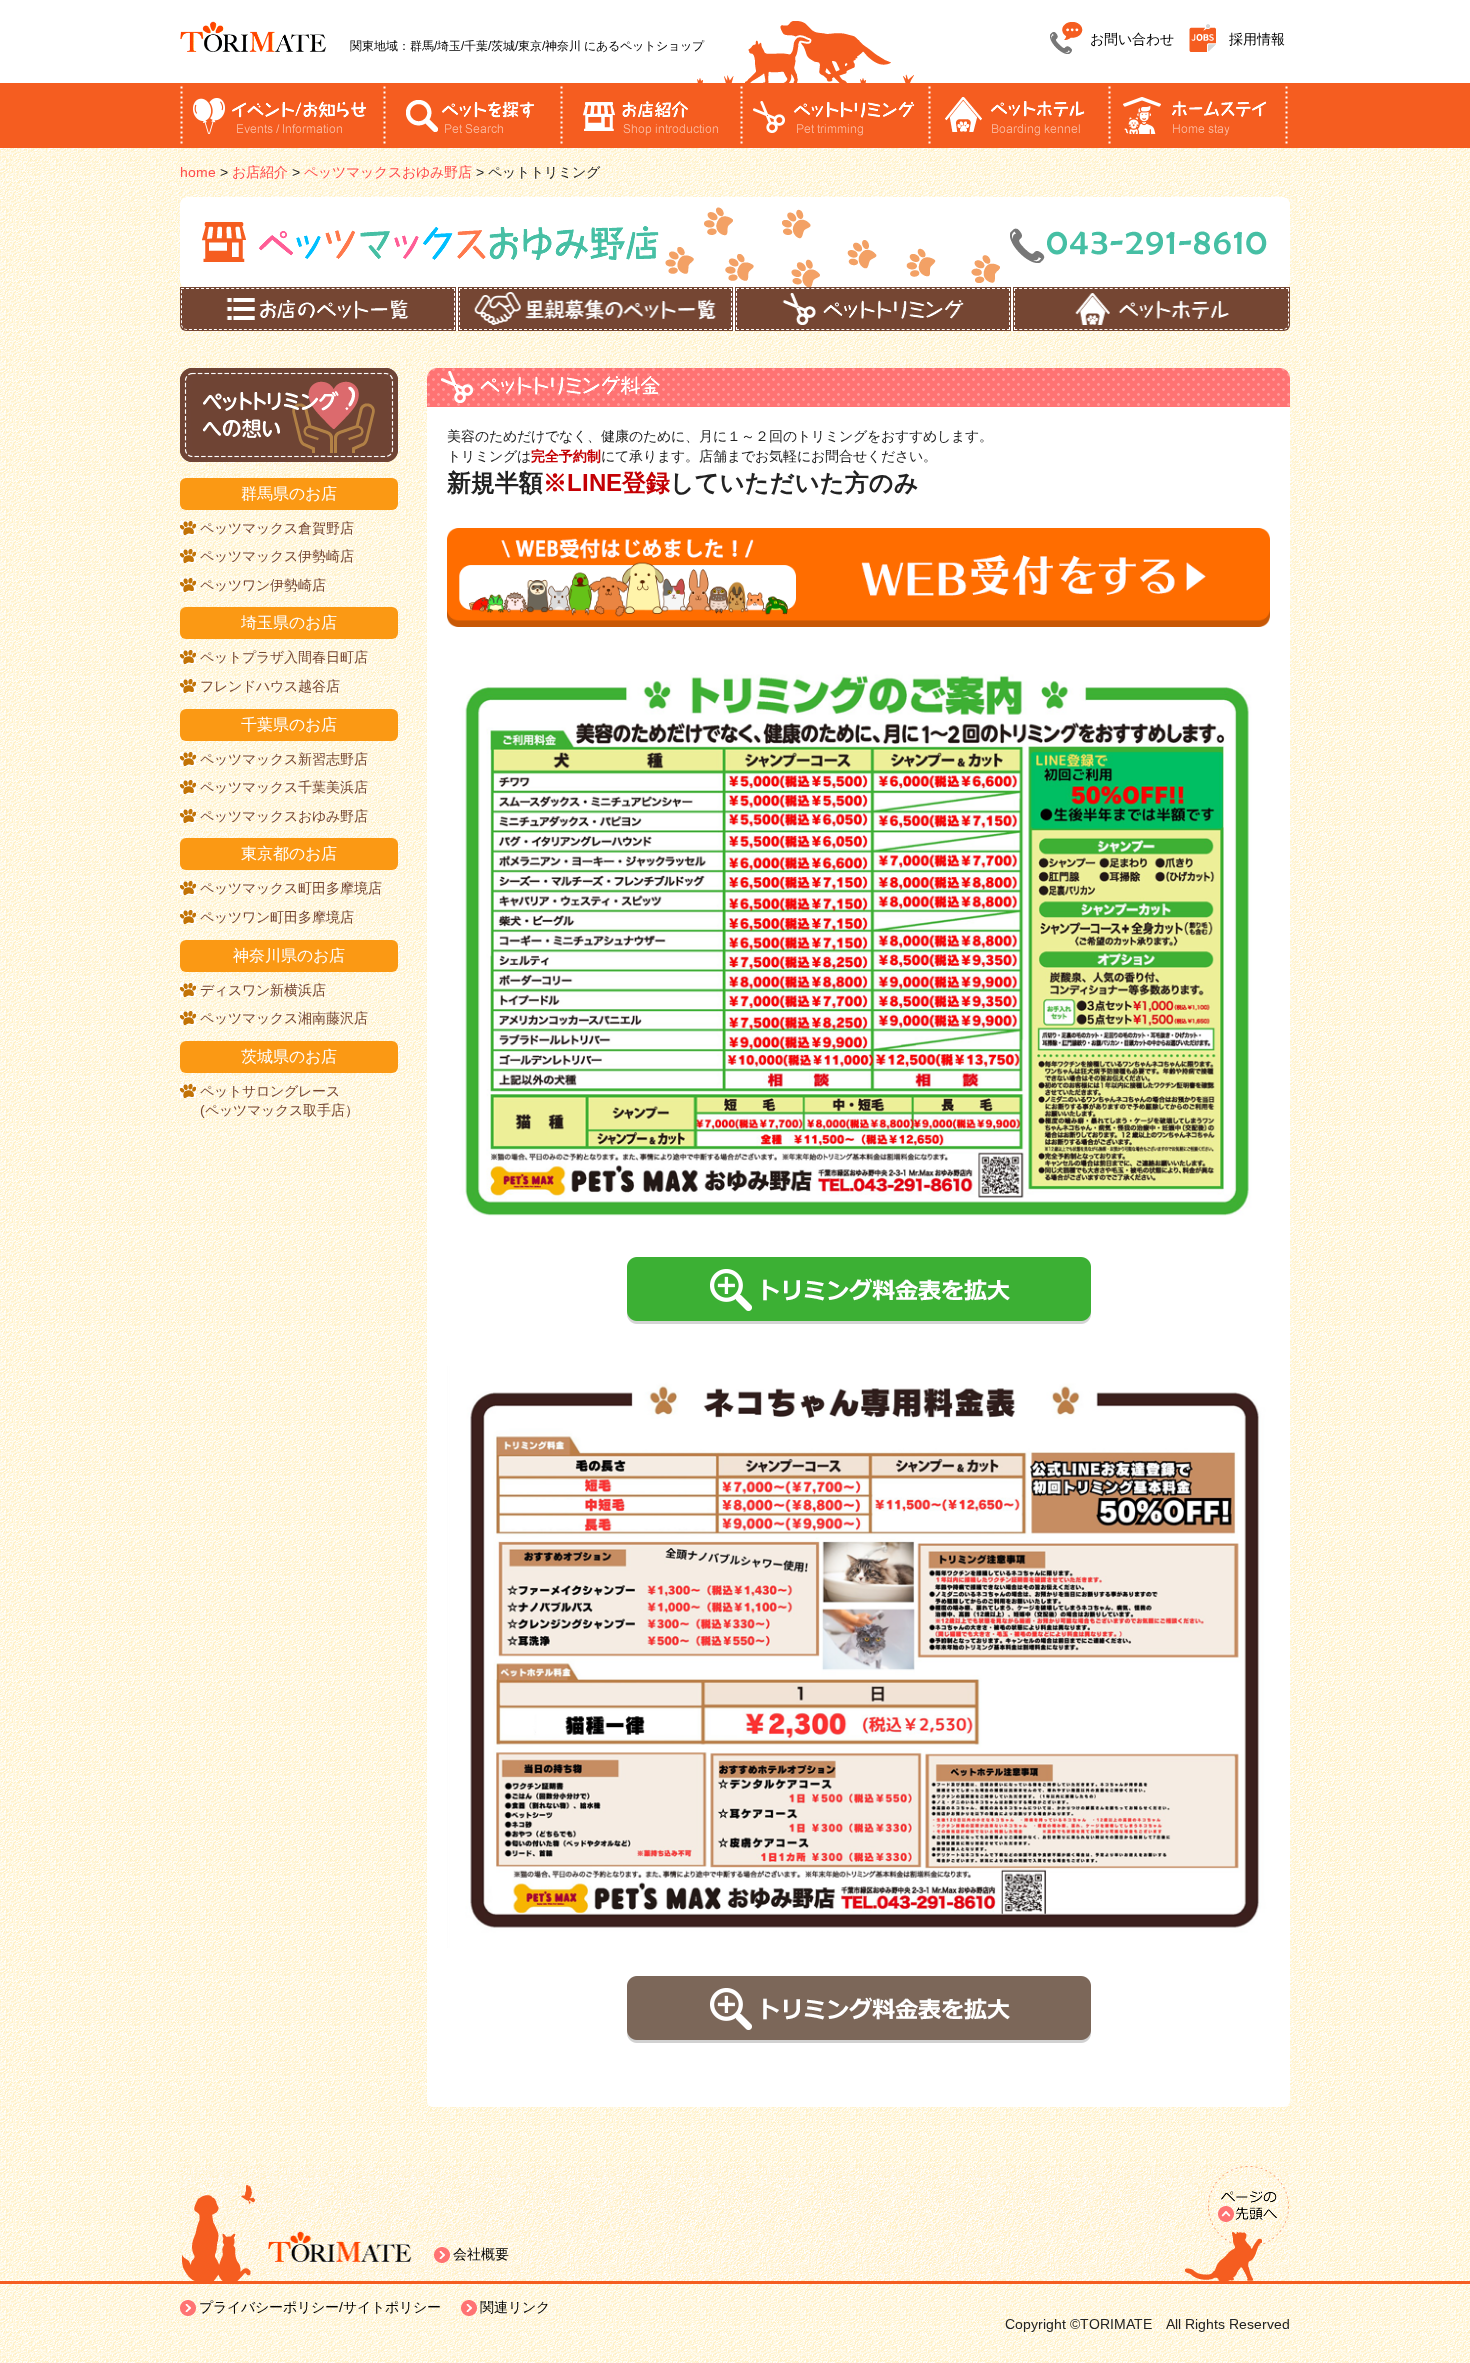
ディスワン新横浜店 (263, 990)
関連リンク (515, 2307)
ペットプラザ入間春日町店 (284, 657)
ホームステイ (1198, 115)
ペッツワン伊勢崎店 (263, 585)
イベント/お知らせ (281, 115)
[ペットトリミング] (873, 309)
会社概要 (481, 2254)
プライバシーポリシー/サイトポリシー (320, 2307)
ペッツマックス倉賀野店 (277, 528)
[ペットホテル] (1152, 309)
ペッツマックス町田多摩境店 (291, 888)
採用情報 (1257, 39)
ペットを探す (473, 115)
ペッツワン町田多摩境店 (277, 917)
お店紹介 (650, 115)
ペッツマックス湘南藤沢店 (284, 1018)
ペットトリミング (834, 115)
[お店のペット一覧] (318, 309)
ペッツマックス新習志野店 (284, 759)
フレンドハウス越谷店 (270, 686)
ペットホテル (1018, 115)
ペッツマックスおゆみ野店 (284, 816)
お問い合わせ (1132, 39)
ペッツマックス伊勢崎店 (277, 556)
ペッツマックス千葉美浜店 (284, 787)
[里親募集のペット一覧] (596, 309)
